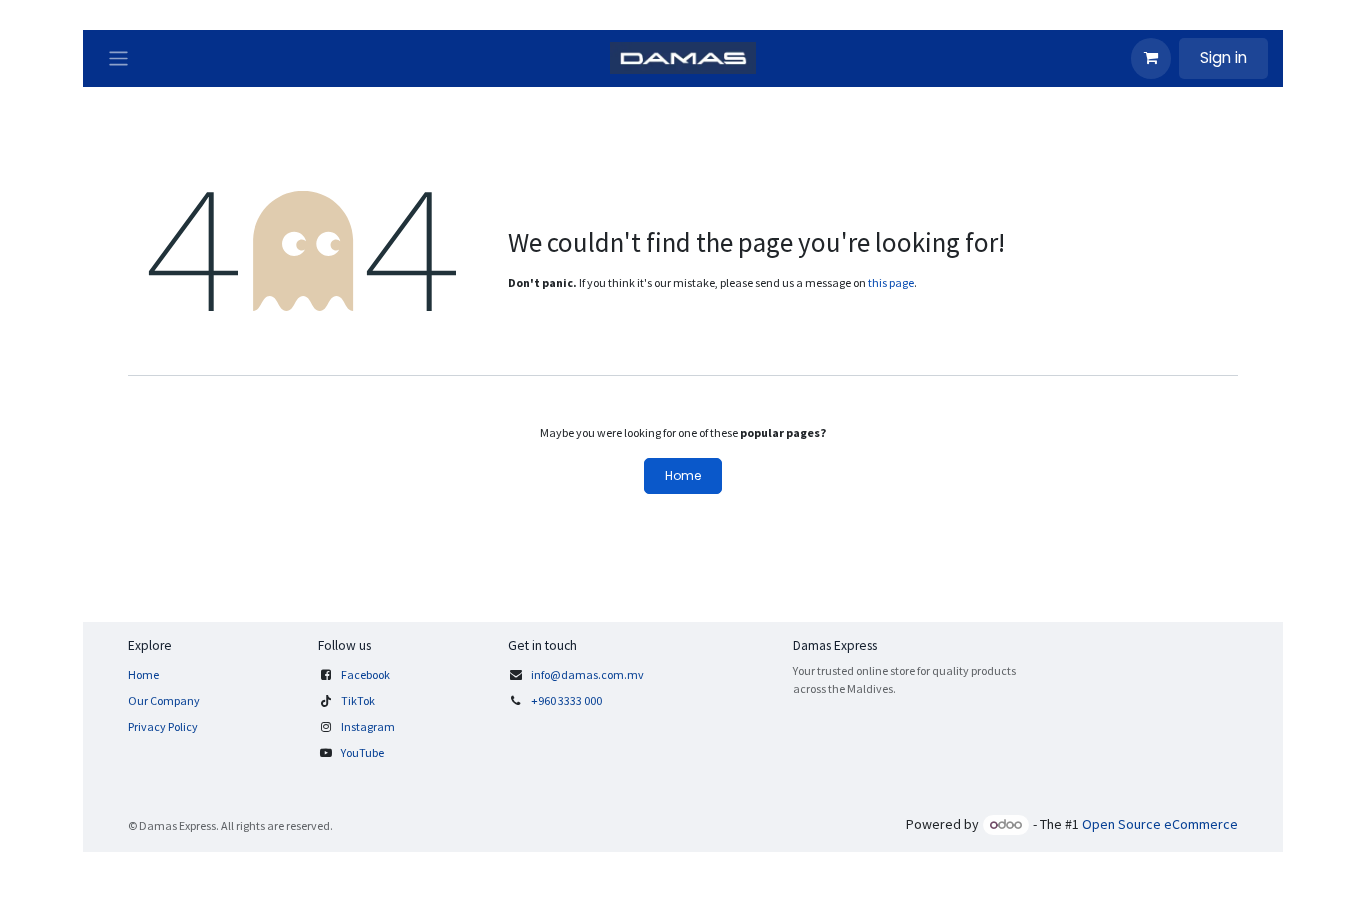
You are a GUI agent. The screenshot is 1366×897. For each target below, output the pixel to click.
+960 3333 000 (567, 700)
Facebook (365, 674)
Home (683, 475)
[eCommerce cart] (1151, 58)
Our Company (164, 700)
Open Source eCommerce (1160, 824)
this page (891, 282)
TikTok (358, 700)
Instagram (368, 726)
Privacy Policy (163, 726)
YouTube (362, 752)
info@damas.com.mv (587, 674)
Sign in (1223, 57)
